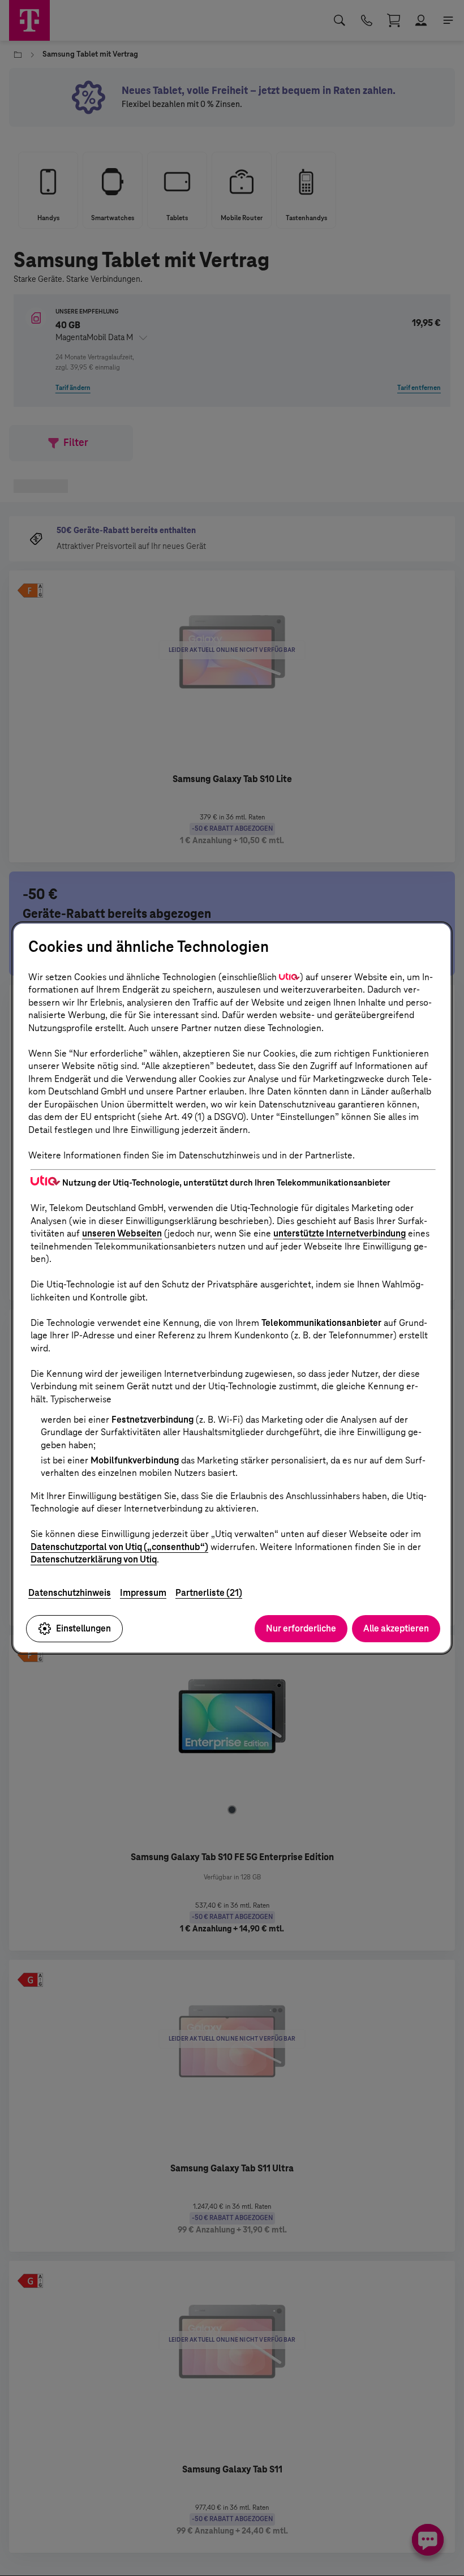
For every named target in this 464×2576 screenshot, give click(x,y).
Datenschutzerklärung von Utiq (94, 1559)
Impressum (143, 1593)
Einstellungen (83, 1628)
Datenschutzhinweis (70, 1593)
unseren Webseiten (122, 1233)
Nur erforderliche (301, 1628)
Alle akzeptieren (396, 1628)
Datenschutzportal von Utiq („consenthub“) (119, 1547)
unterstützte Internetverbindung (340, 1233)
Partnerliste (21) (209, 1593)
